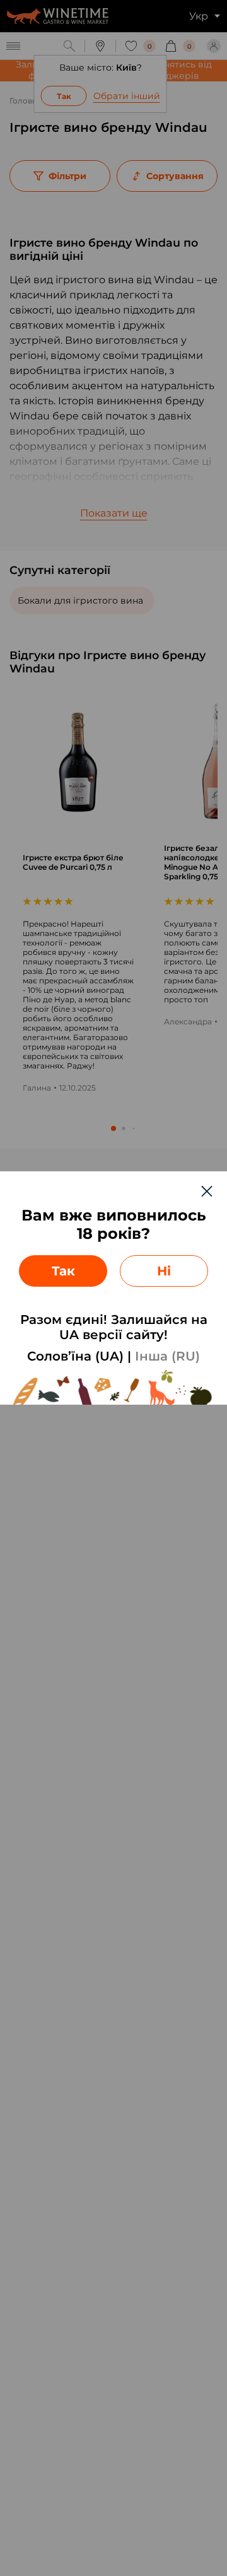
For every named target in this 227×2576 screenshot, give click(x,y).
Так (63, 1271)
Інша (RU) (167, 1356)
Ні (164, 1271)
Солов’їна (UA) (75, 1356)
